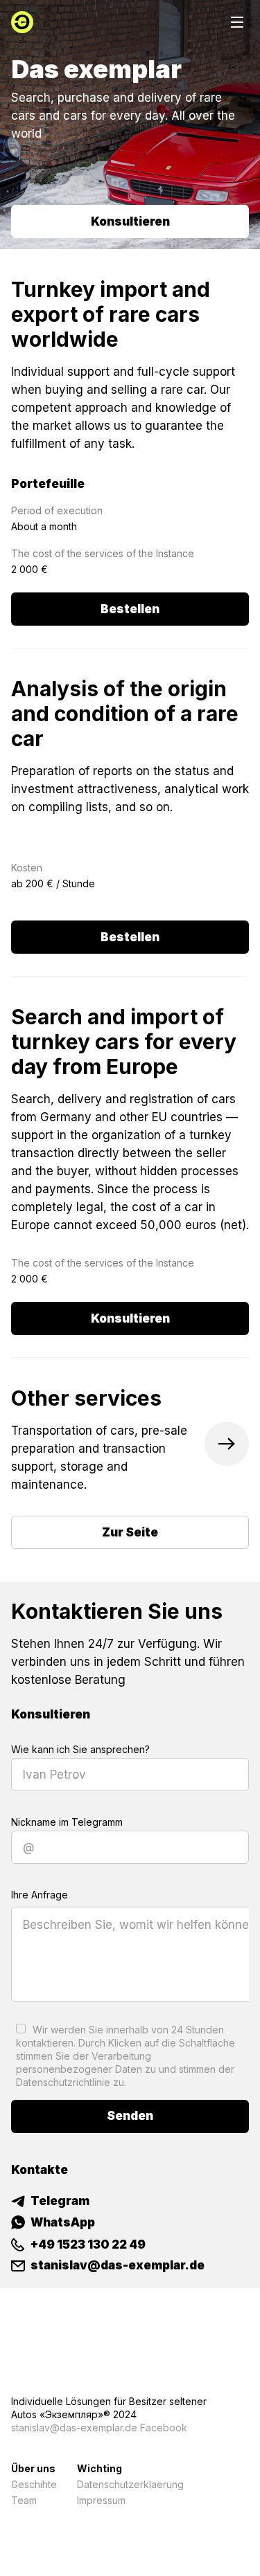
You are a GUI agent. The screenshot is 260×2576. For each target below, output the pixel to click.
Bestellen (130, 609)
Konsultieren (130, 221)
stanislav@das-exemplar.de (74, 2428)
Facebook (164, 2428)
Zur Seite (130, 1532)
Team (24, 2500)
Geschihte (34, 2484)
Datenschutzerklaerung (130, 2484)
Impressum (101, 2500)
